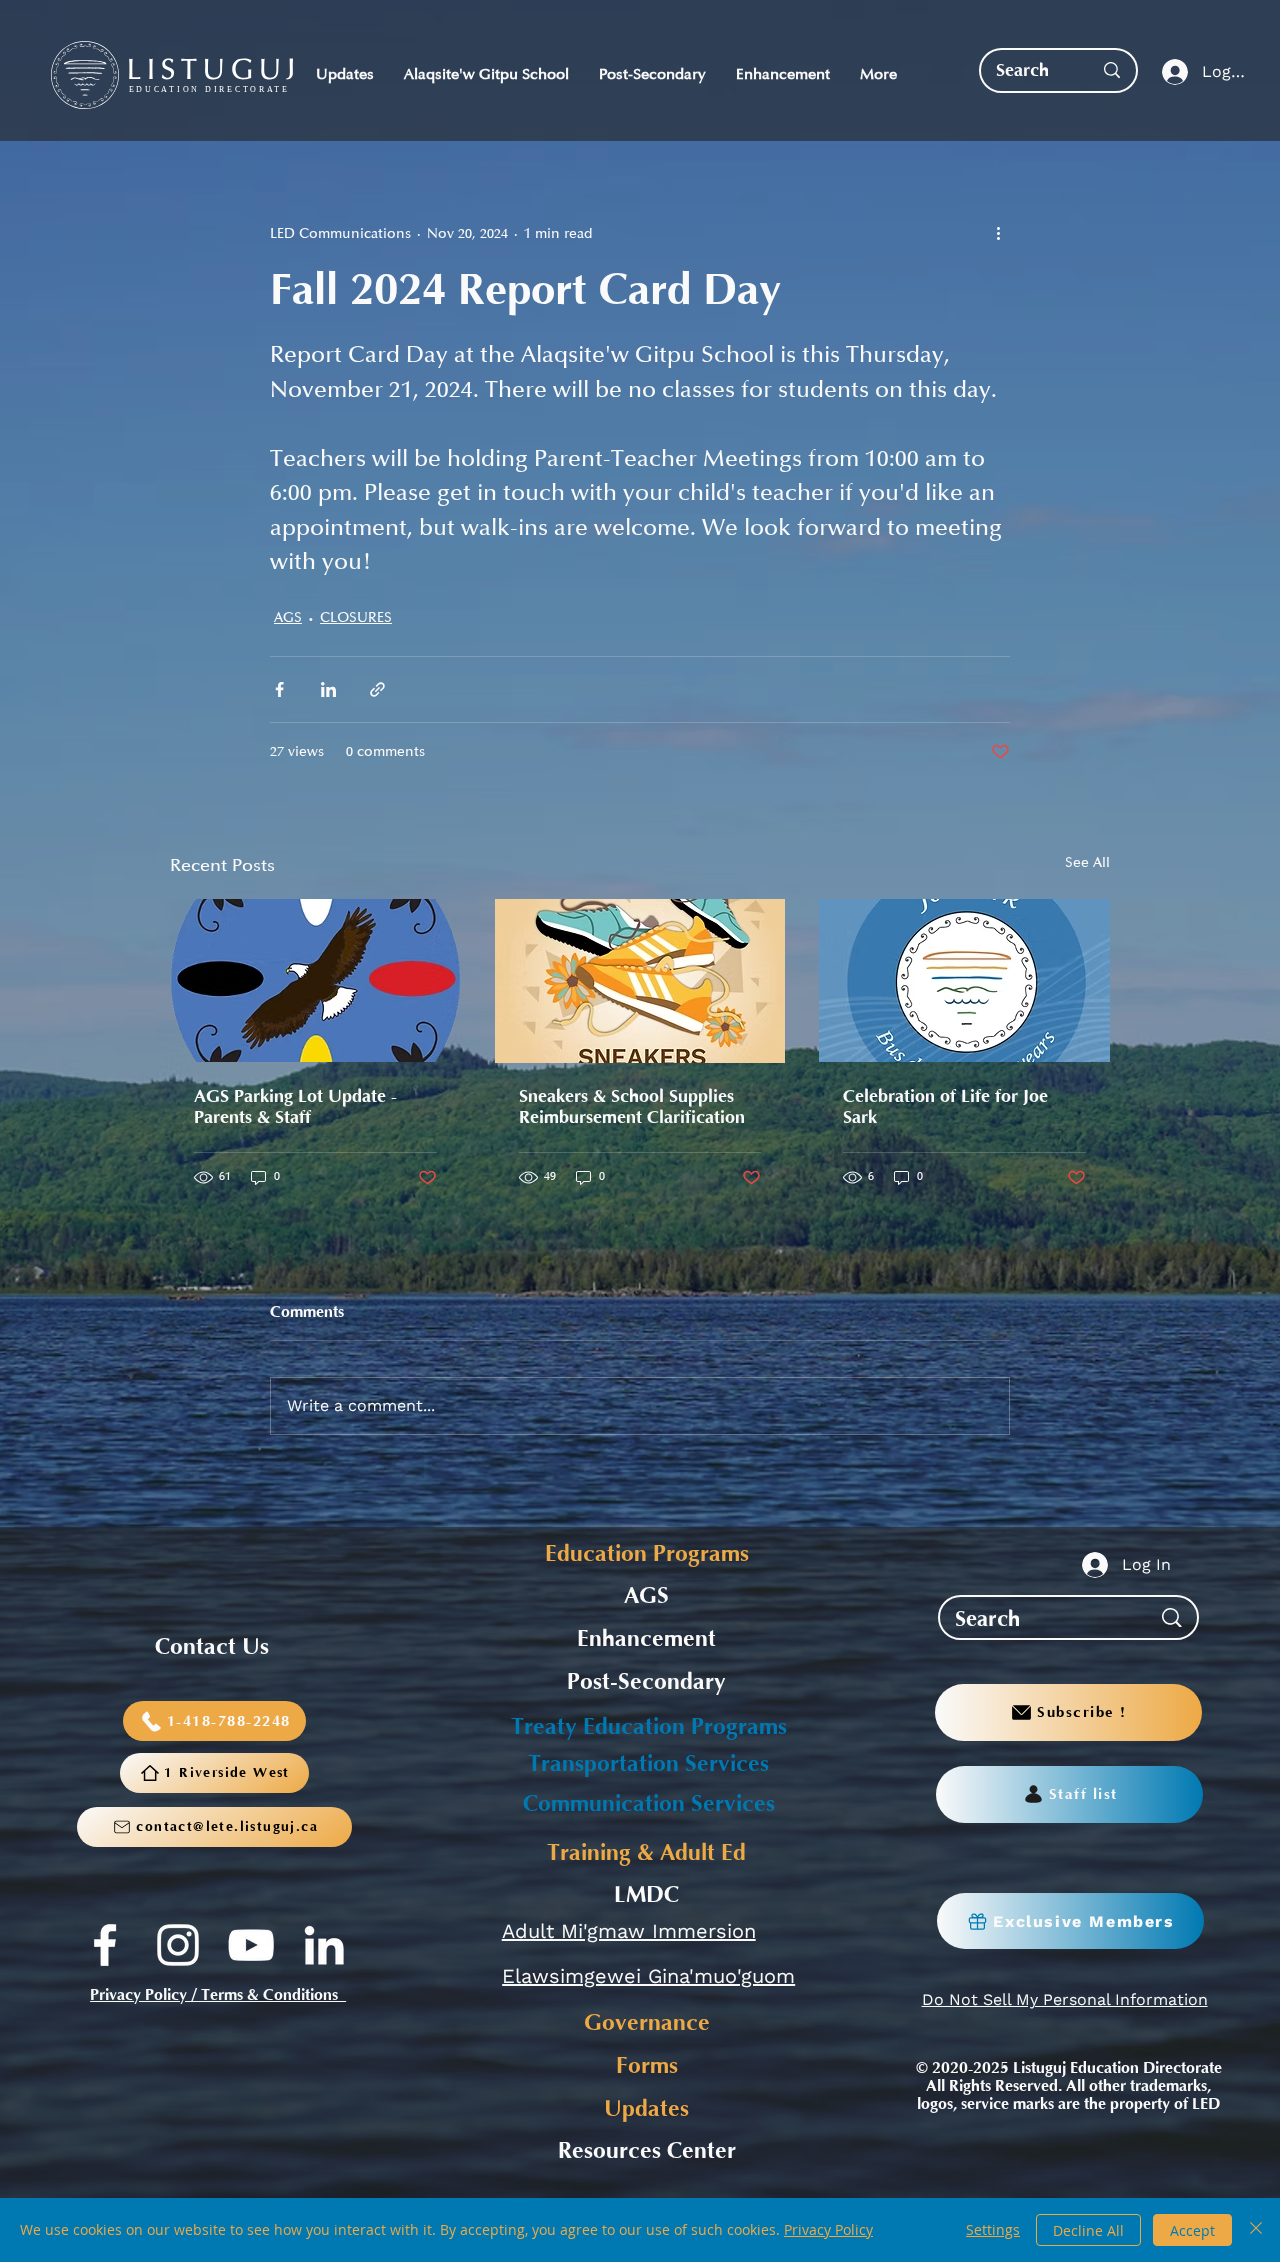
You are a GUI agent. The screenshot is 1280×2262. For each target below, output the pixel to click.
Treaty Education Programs (649, 1727)
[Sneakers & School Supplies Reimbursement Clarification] (640, 981)
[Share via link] (377, 689)
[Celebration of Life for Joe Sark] (964, 980)
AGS (288, 617)
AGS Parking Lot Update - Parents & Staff (295, 1107)
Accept (1192, 2230)
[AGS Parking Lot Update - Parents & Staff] (315, 980)
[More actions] (998, 233)
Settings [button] (993, 2229)
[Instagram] (178, 1945)
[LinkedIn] (324, 1945)
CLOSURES (356, 617)
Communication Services (649, 1804)
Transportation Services (648, 1764)
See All (1087, 862)
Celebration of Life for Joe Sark (945, 1107)
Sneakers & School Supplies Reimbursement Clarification (632, 1107)
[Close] (1256, 2230)
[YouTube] (251, 1945)
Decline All (1088, 2230)
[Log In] (1170, 72)
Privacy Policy (828, 2229)
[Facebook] (105, 1945)
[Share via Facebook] (279, 689)
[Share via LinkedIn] (328, 689)
